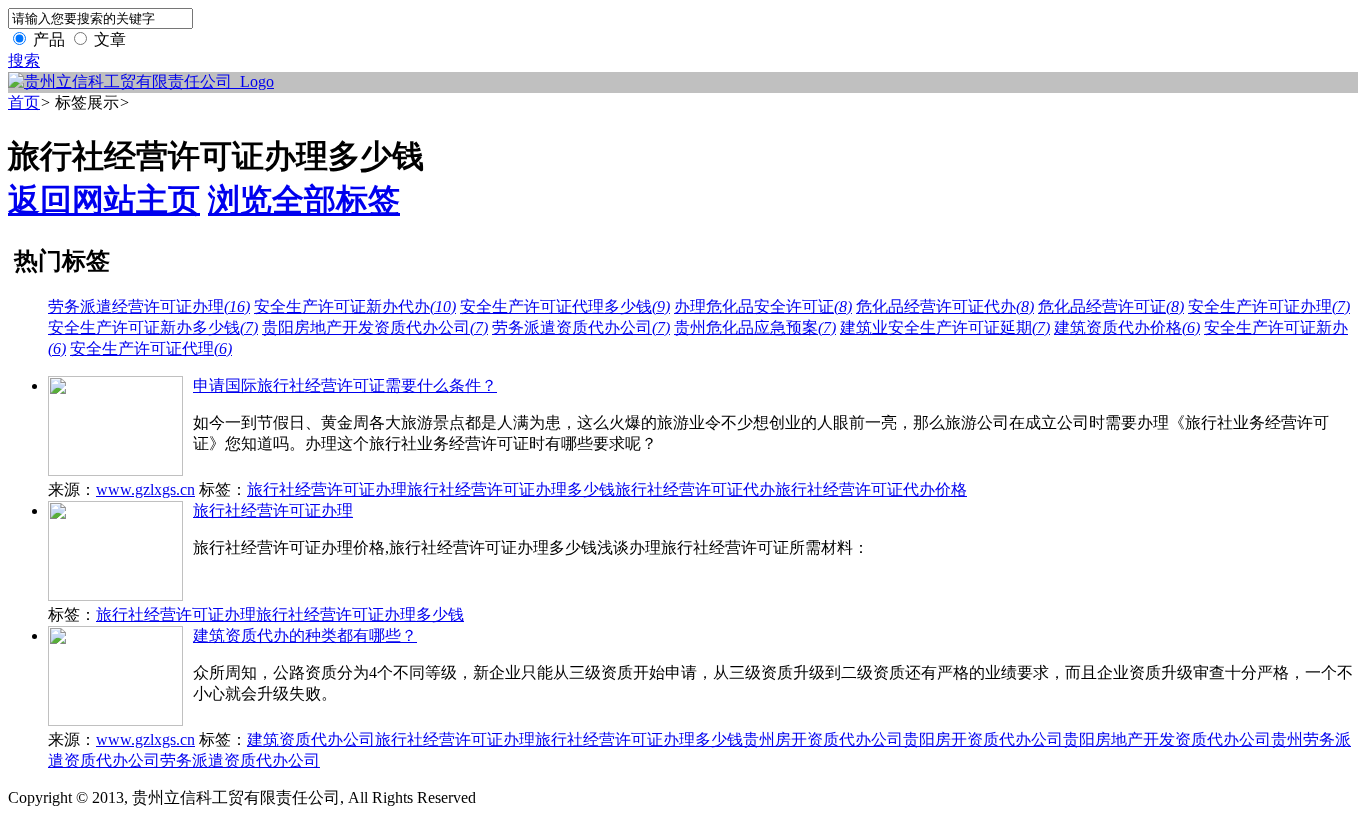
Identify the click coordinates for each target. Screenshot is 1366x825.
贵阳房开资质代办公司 (983, 739)
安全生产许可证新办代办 (355, 306)
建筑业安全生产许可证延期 (945, 327)
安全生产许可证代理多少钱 (565, 306)
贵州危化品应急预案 (755, 327)
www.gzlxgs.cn (145, 489)
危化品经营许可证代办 (945, 306)
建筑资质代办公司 (311, 739)
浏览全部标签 (304, 200)
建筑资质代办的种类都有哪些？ (305, 635)
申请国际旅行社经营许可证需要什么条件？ (345, 385)
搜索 (24, 60)
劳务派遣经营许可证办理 (149, 306)
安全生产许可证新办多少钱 (153, 327)
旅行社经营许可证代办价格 (871, 489)
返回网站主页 (104, 200)
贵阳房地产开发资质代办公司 (375, 327)
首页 (24, 102)
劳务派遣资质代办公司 (581, 327)
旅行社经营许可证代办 (695, 489)
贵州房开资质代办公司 (823, 739)
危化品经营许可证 (1111, 306)
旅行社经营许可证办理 (327, 489)
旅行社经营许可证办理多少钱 (511, 489)
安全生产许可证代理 (151, 348)
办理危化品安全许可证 (763, 306)
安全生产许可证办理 (1269, 306)
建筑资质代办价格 (1127, 327)
